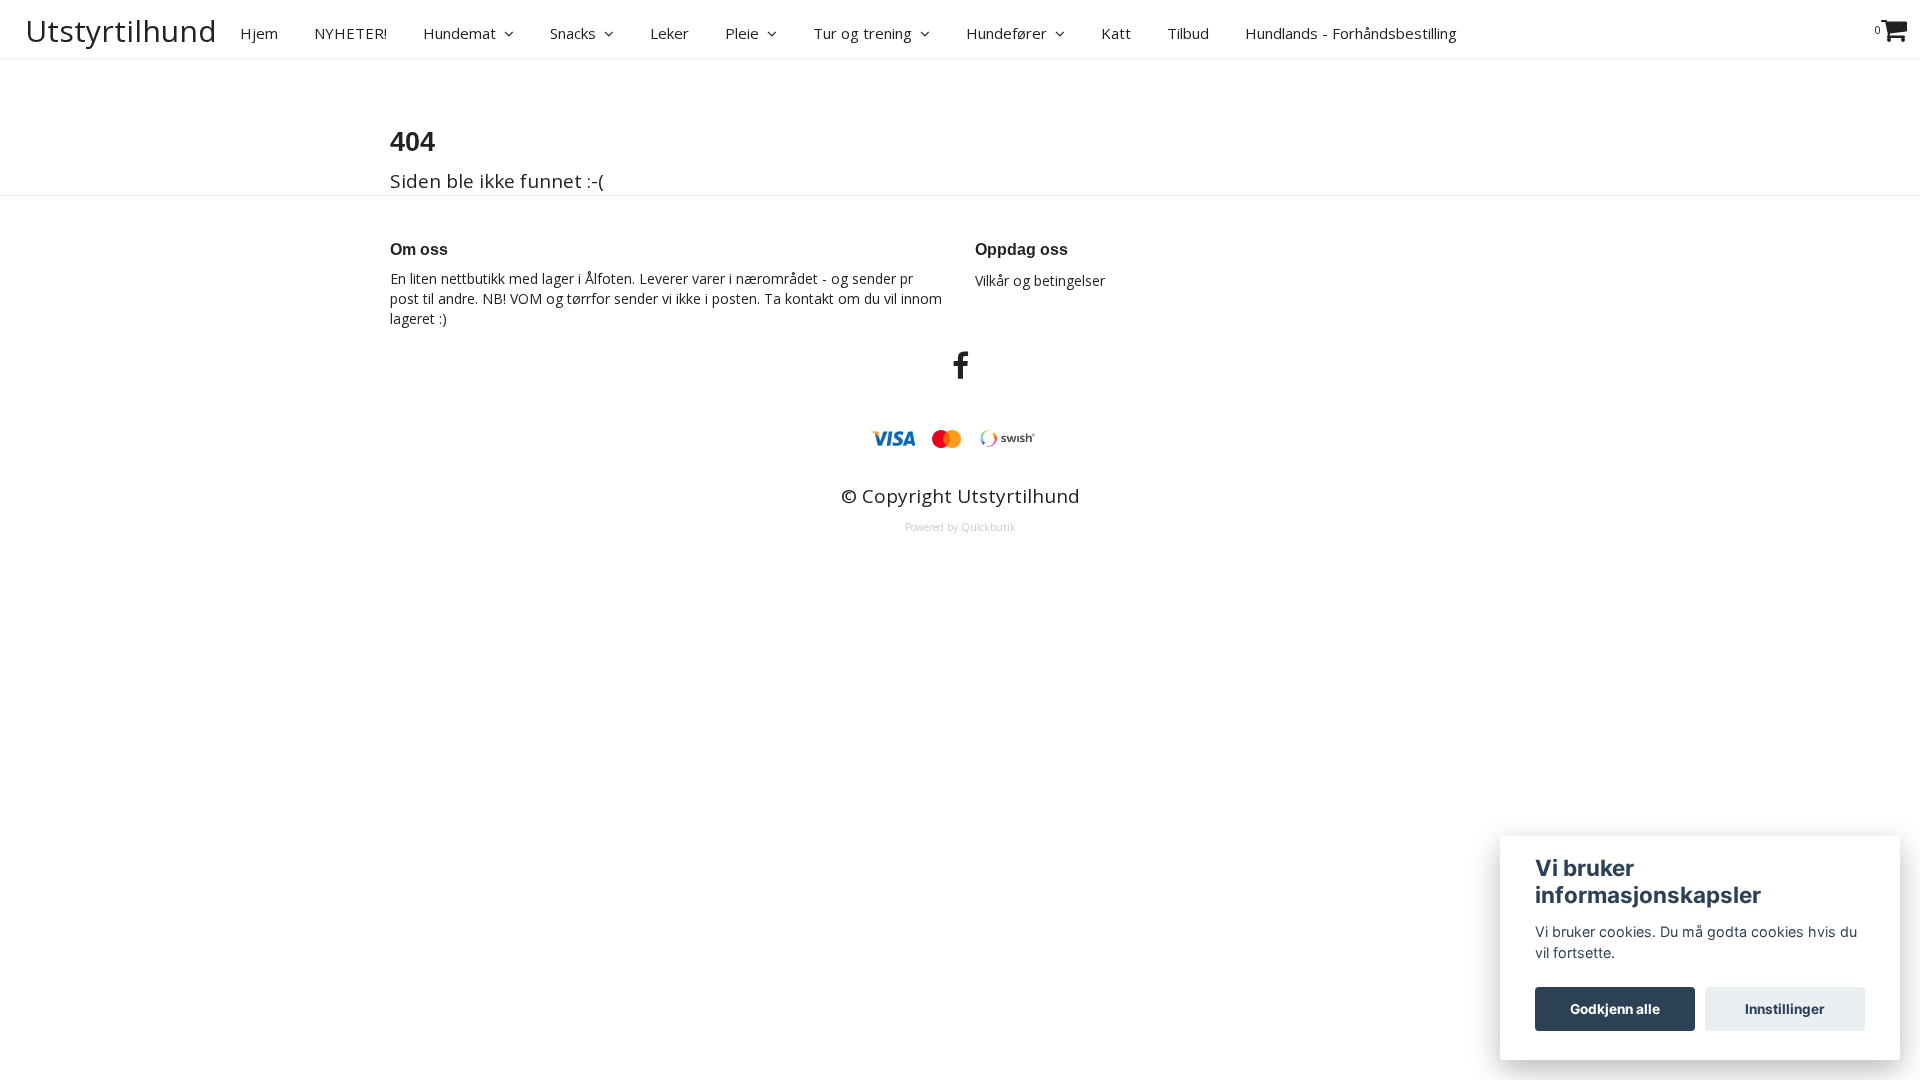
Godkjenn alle (1615, 1009)
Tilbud (1188, 33)
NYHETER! (350, 33)
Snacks (577, 33)
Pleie (746, 33)
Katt (1116, 33)
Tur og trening (866, 33)
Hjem (259, 33)
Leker (669, 33)
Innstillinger (1785, 1009)
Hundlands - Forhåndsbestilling (1351, 33)
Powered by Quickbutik (960, 527)
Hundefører (1010, 33)
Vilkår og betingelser (1040, 280)
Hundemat (463, 33)
